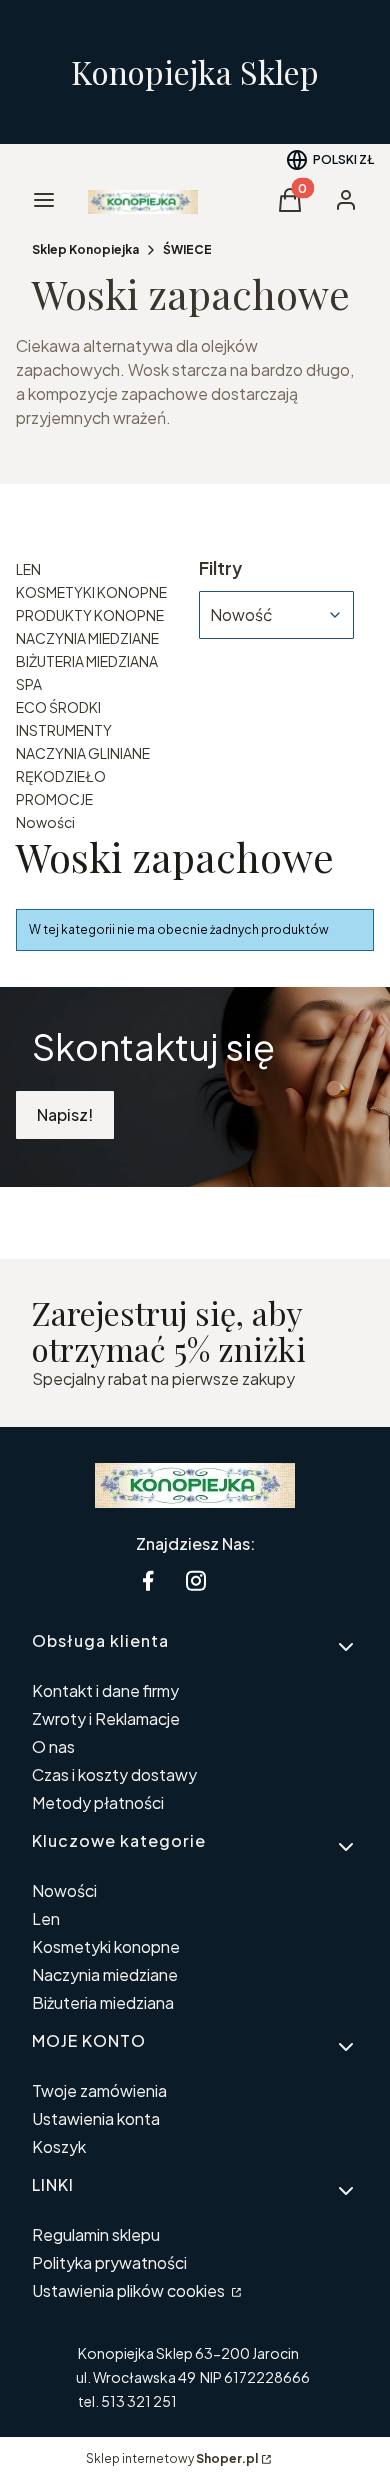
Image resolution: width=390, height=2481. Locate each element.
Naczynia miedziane (105, 1974)
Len (46, 1918)
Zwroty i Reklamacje (106, 1718)
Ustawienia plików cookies (130, 2290)
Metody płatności (98, 1802)
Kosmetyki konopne (106, 1946)
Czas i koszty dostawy (114, 1774)
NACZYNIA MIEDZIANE (87, 638)
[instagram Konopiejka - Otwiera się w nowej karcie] (196, 1580)
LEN (28, 569)
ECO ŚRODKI (58, 707)
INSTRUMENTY (64, 730)
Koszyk (59, 2146)
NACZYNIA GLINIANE (83, 753)
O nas (53, 1746)
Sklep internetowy (172, 2458)
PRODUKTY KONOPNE (90, 615)
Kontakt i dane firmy (105, 1690)
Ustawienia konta (96, 2118)
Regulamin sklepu (96, 2234)
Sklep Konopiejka (85, 249)
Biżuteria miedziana (103, 2002)
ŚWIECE (187, 249)
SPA (29, 684)
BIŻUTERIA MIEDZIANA (87, 661)
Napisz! (65, 1114)
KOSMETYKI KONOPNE (91, 592)
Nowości (45, 822)
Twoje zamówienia (99, 2090)
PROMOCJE (54, 799)
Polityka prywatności (109, 2262)
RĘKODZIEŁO (61, 776)
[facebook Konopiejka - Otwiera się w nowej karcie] (148, 1580)
